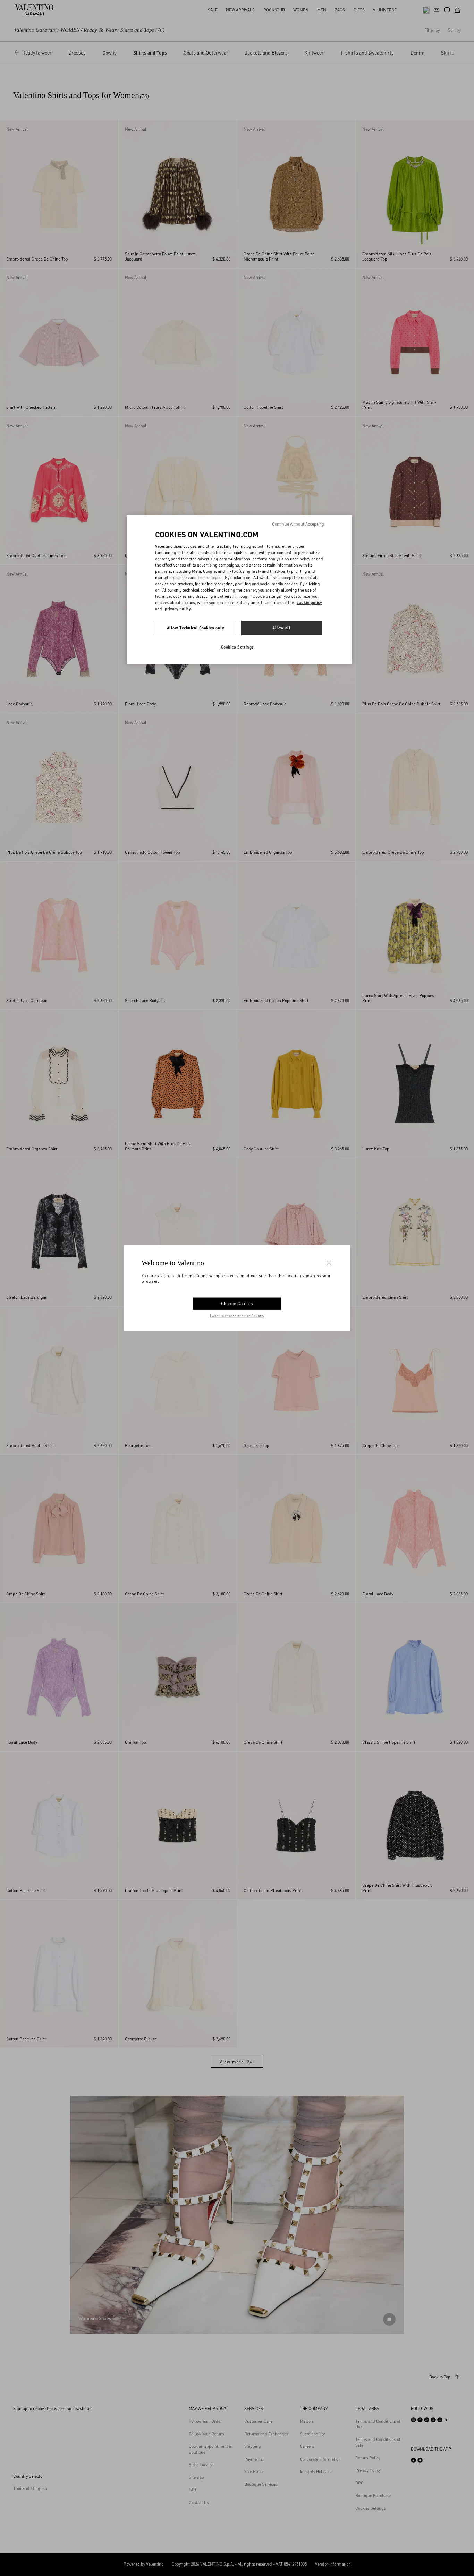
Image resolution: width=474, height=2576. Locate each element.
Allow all (281, 628)
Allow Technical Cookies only (196, 628)
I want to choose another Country (237, 1315)
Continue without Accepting (298, 524)
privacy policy (178, 609)
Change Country (237, 1303)
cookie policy (309, 602)
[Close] (329, 1263)
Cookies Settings (238, 647)
